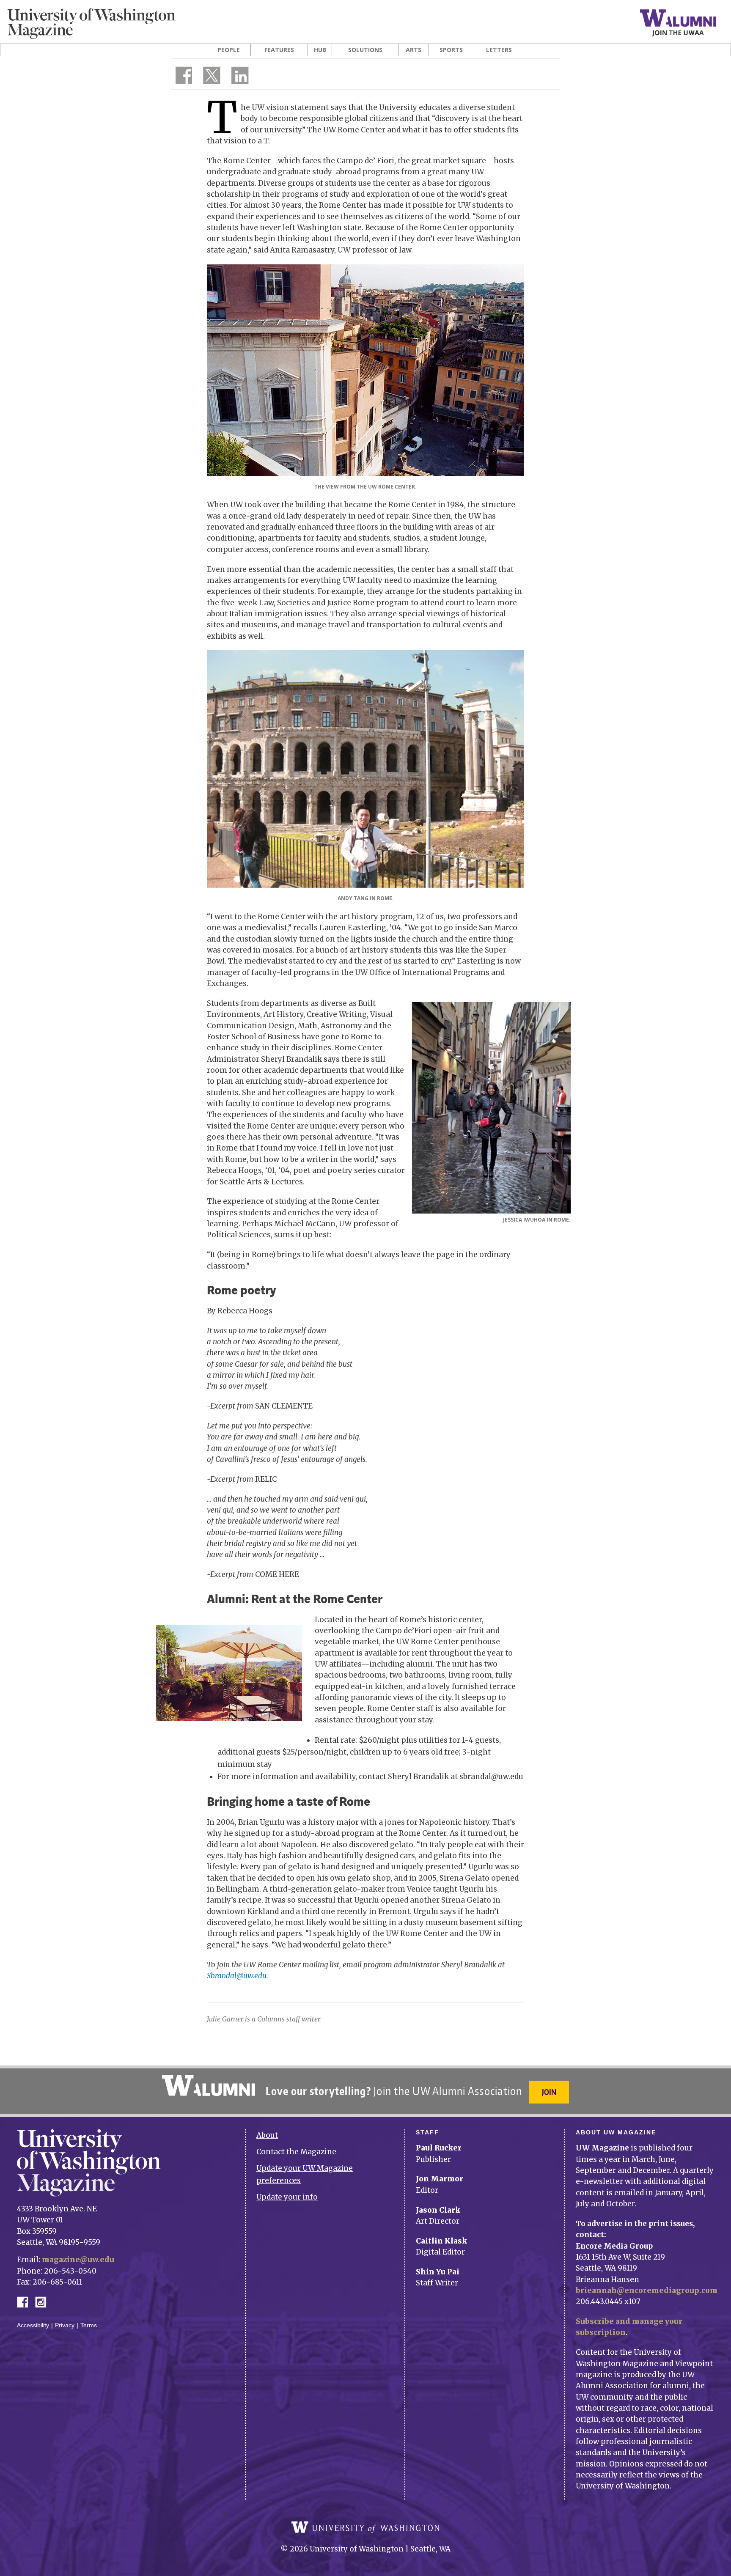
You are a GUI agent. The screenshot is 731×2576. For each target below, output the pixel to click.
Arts (414, 50)
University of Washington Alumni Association (209, 2085)
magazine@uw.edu (78, 2260)
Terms (89, 2325)
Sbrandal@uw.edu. (238, 1976)
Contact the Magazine (296, 2152)
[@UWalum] (211, 77)
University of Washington (365, 2527)
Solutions (365, 50)
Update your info (287, 2197)
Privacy (65, 2325)
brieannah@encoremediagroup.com (647, 2290)
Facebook (26, 2301)
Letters (499, 50)
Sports (451, 50)
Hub (320, 50)
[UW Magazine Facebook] (181, 77)
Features (279, 50)
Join (549, 2092)
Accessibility (33, 2325)
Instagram (44, 2301)
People (229, 50)
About (267, 2135)
